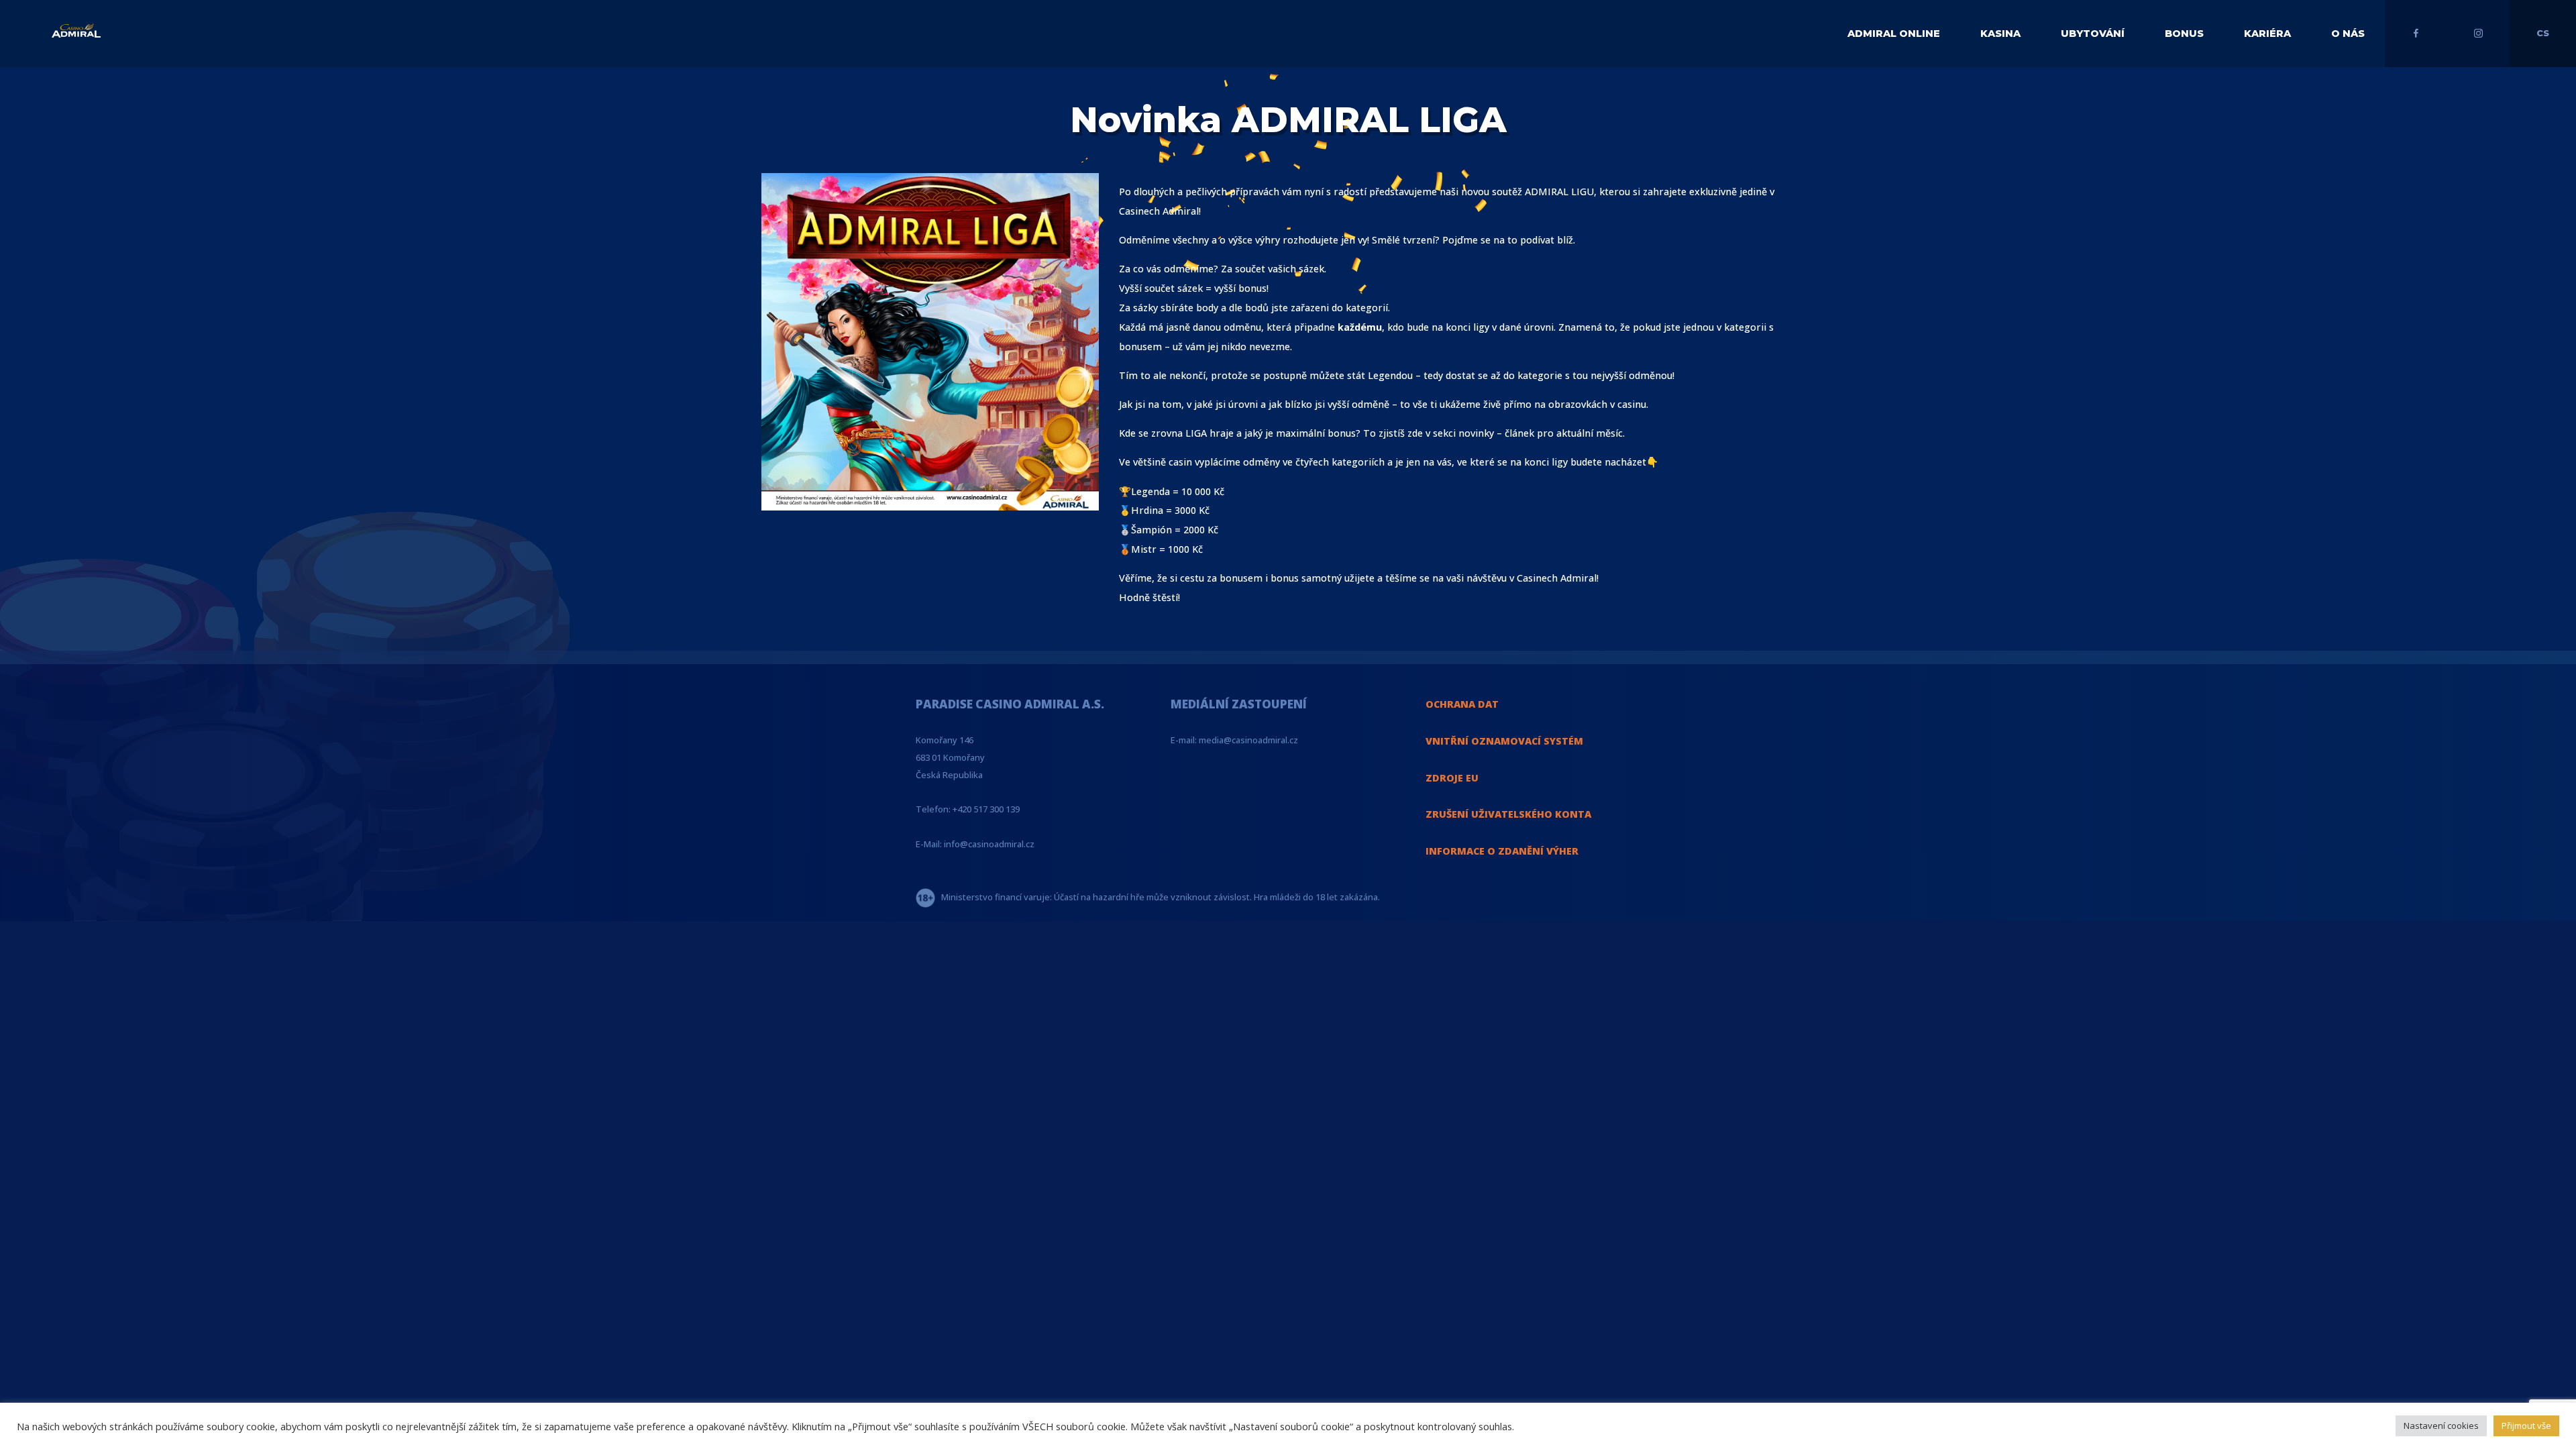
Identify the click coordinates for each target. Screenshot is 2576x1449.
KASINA (2000, 34)
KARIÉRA (2267, 34)
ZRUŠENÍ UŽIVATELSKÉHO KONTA (1508, 814)
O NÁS (2348, 34)
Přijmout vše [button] (2526, 1426)
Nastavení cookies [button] (2441, 1426)
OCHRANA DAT (1462, 704)
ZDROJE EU (1452, 778)
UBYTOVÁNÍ (2093, 34)
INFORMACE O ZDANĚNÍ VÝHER (1502, 851)
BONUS (2184, 34)
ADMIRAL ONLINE (1894, 34)
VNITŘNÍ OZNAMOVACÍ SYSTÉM (1504, 741)
